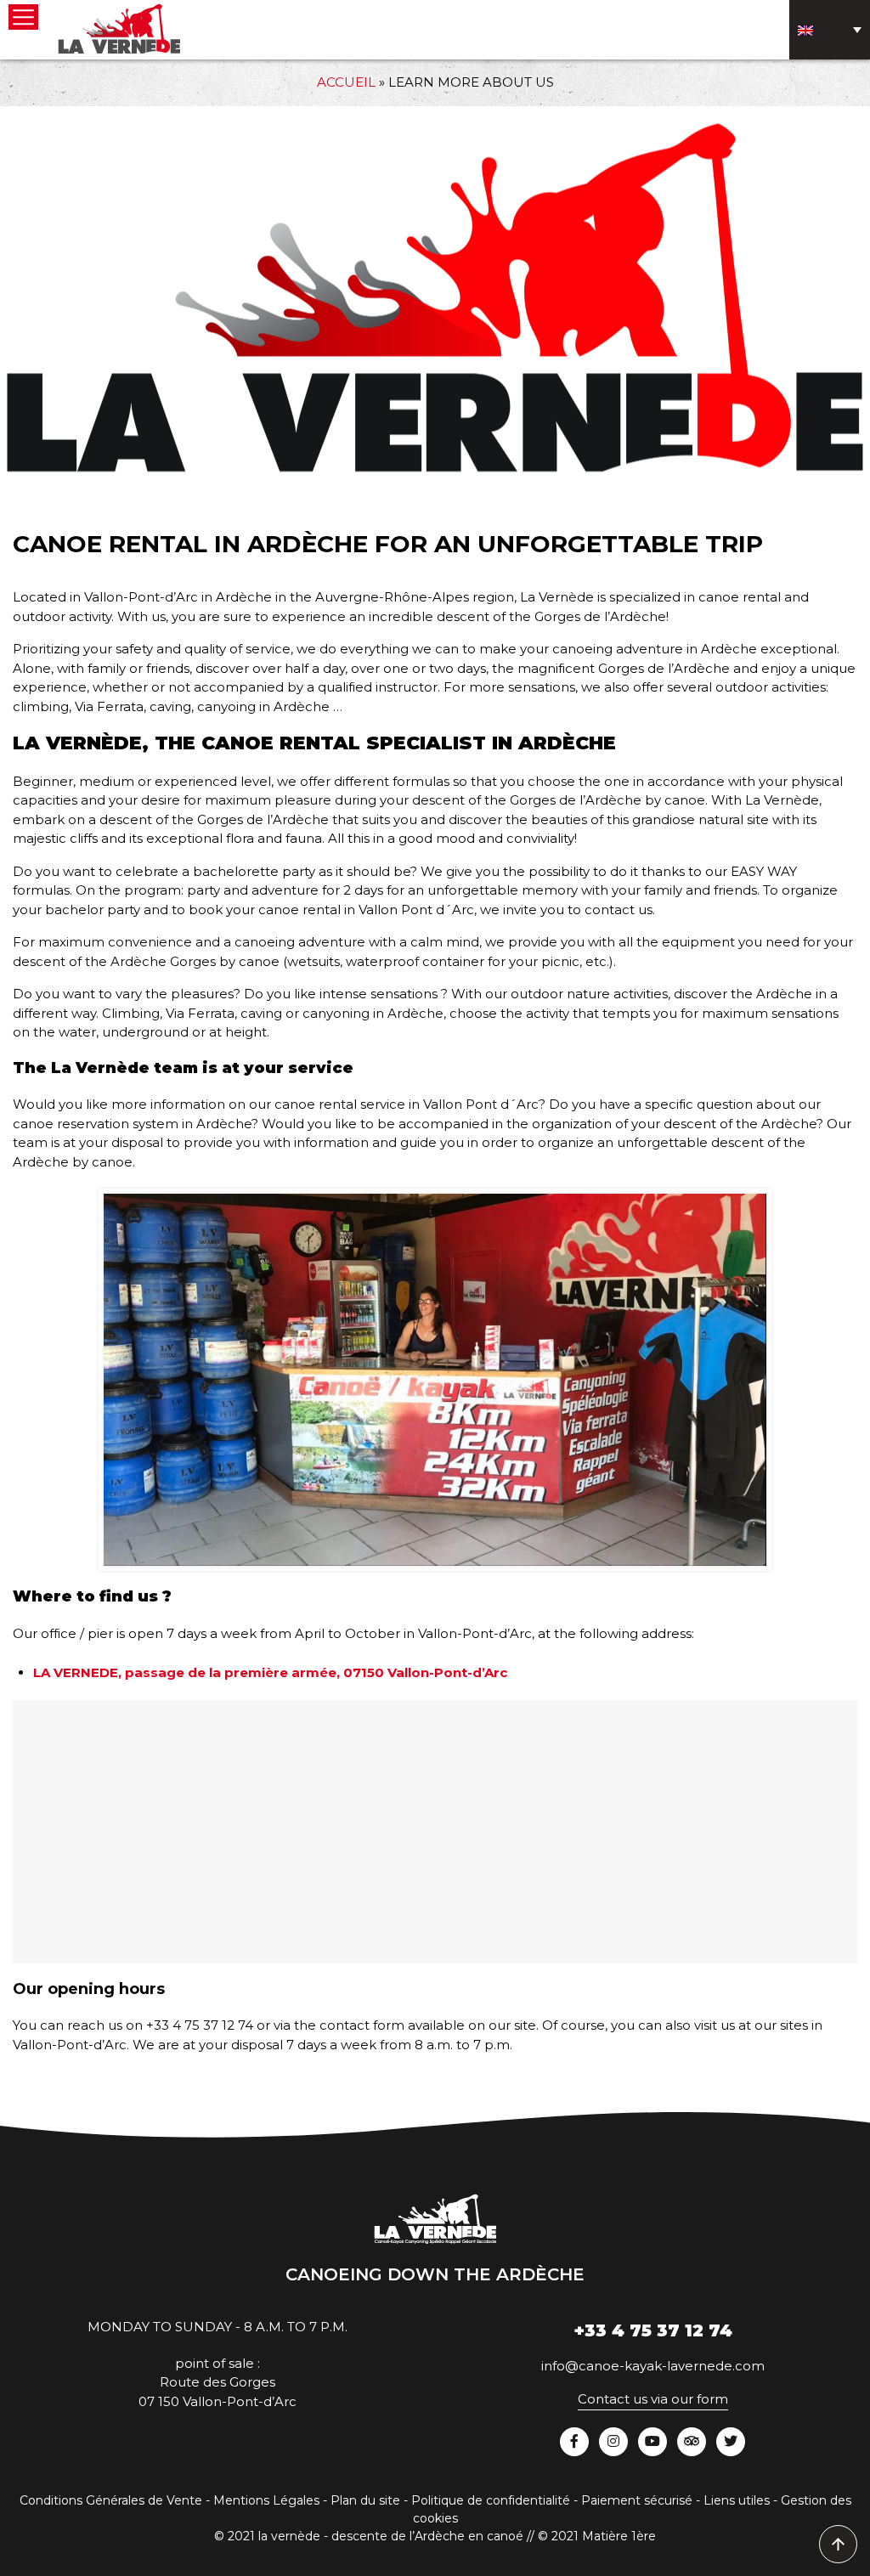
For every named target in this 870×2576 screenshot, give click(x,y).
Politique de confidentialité (491, 2500)
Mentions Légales (266, 2500)
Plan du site (365, 2500)
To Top (839, 2545)
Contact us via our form (653, 2399)
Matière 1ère (619, 2536)
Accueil (346, 82)
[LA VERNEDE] (119, 28)
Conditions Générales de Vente (111, 2500)
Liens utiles (737, 2500)
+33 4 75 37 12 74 (653, 2330)
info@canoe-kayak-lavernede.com (653, 2366)
